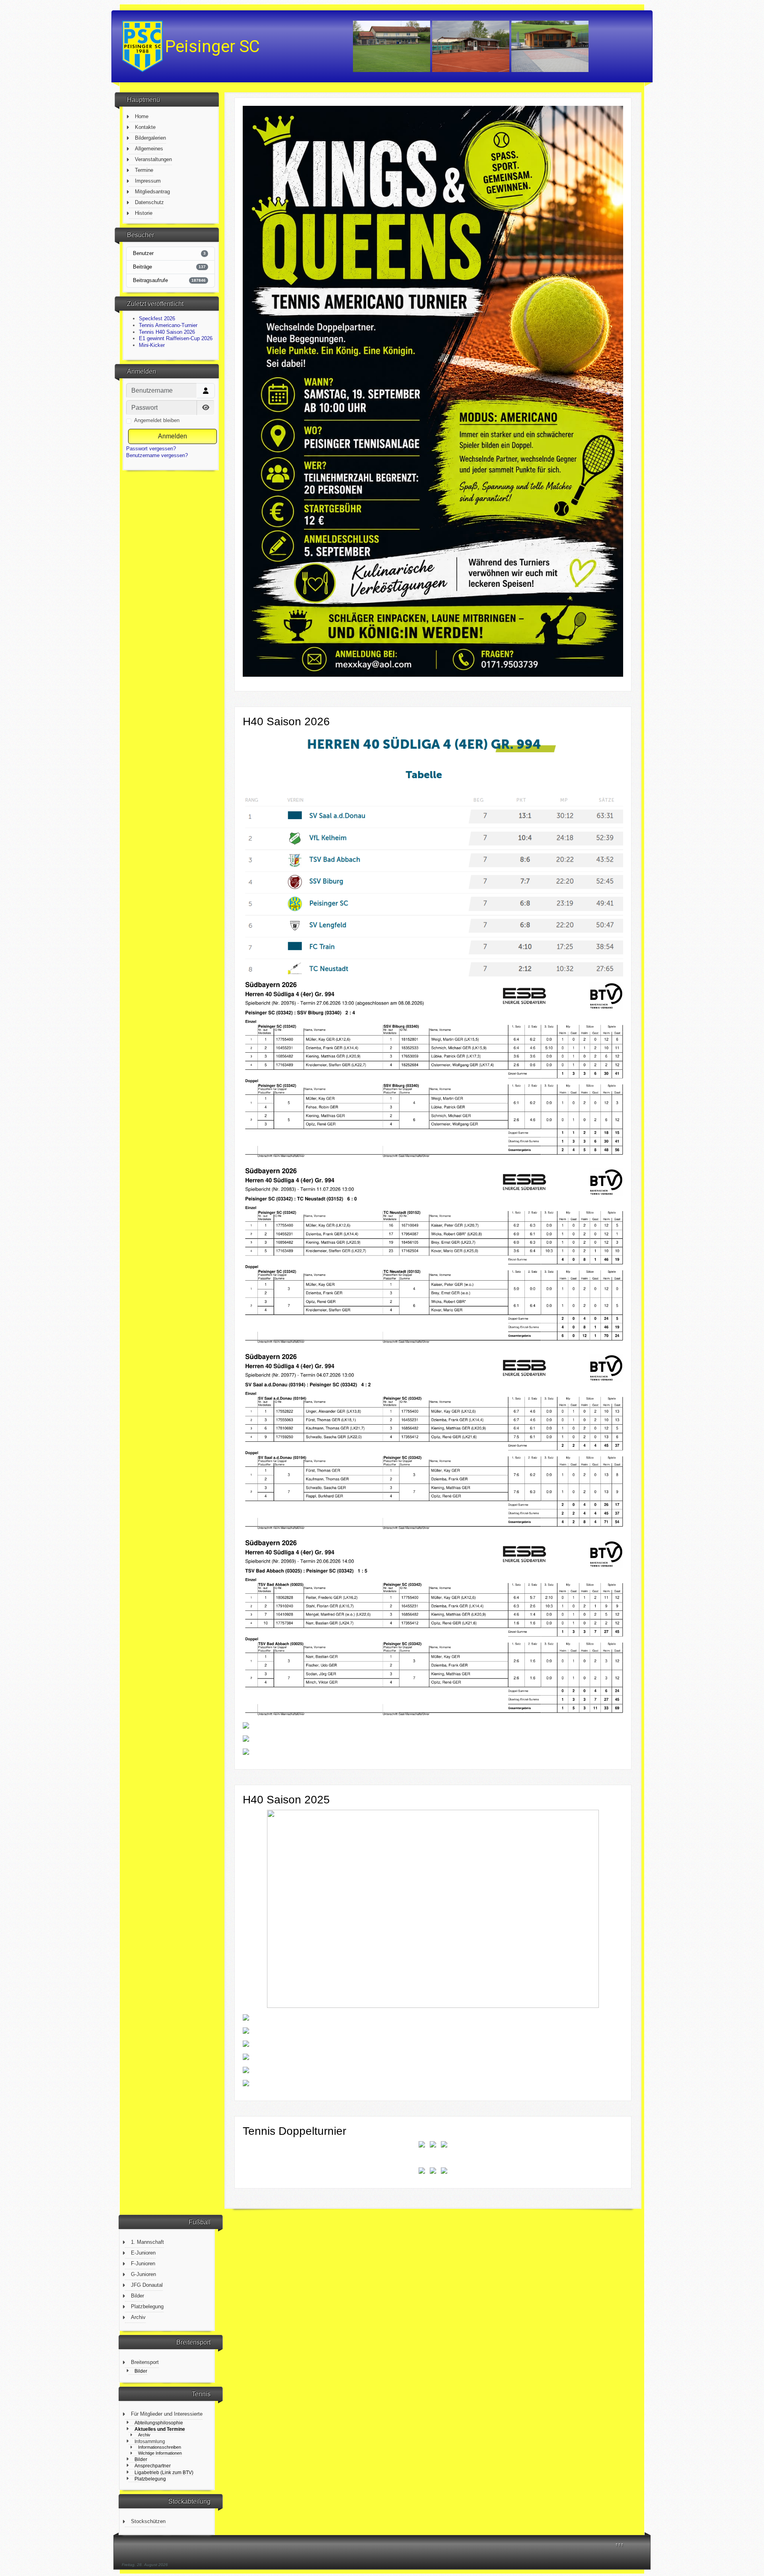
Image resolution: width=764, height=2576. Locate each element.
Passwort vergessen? (151, 449)
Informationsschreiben (160, 2447)
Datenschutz (149, 202)
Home (142, 116)
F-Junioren (143, 2263)
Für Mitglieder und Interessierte (167, 2414)
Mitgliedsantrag (152, 192)
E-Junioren (143, 2253)
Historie (144, 213)
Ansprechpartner (153, 2466)
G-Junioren (143, 2274)
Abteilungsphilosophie (159, 2423)
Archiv (138, 2317)
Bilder (137, 2296)
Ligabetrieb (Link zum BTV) (164, 2472)
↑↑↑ (619, 2544)
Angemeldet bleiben (157, 420)
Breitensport (145, 2362)
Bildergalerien (150, 138)
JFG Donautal (147, 2285)
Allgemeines (149, 149)
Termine (144, 170)
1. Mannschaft (147, 2242)
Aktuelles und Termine (160, 2429)
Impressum (148, 181)
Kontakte (145, 127)
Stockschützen (148, 2521)
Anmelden (172, 436)
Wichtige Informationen (160, 2453)
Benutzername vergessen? (157, 455)
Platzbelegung (147, 2306)
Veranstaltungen (153, 159)
